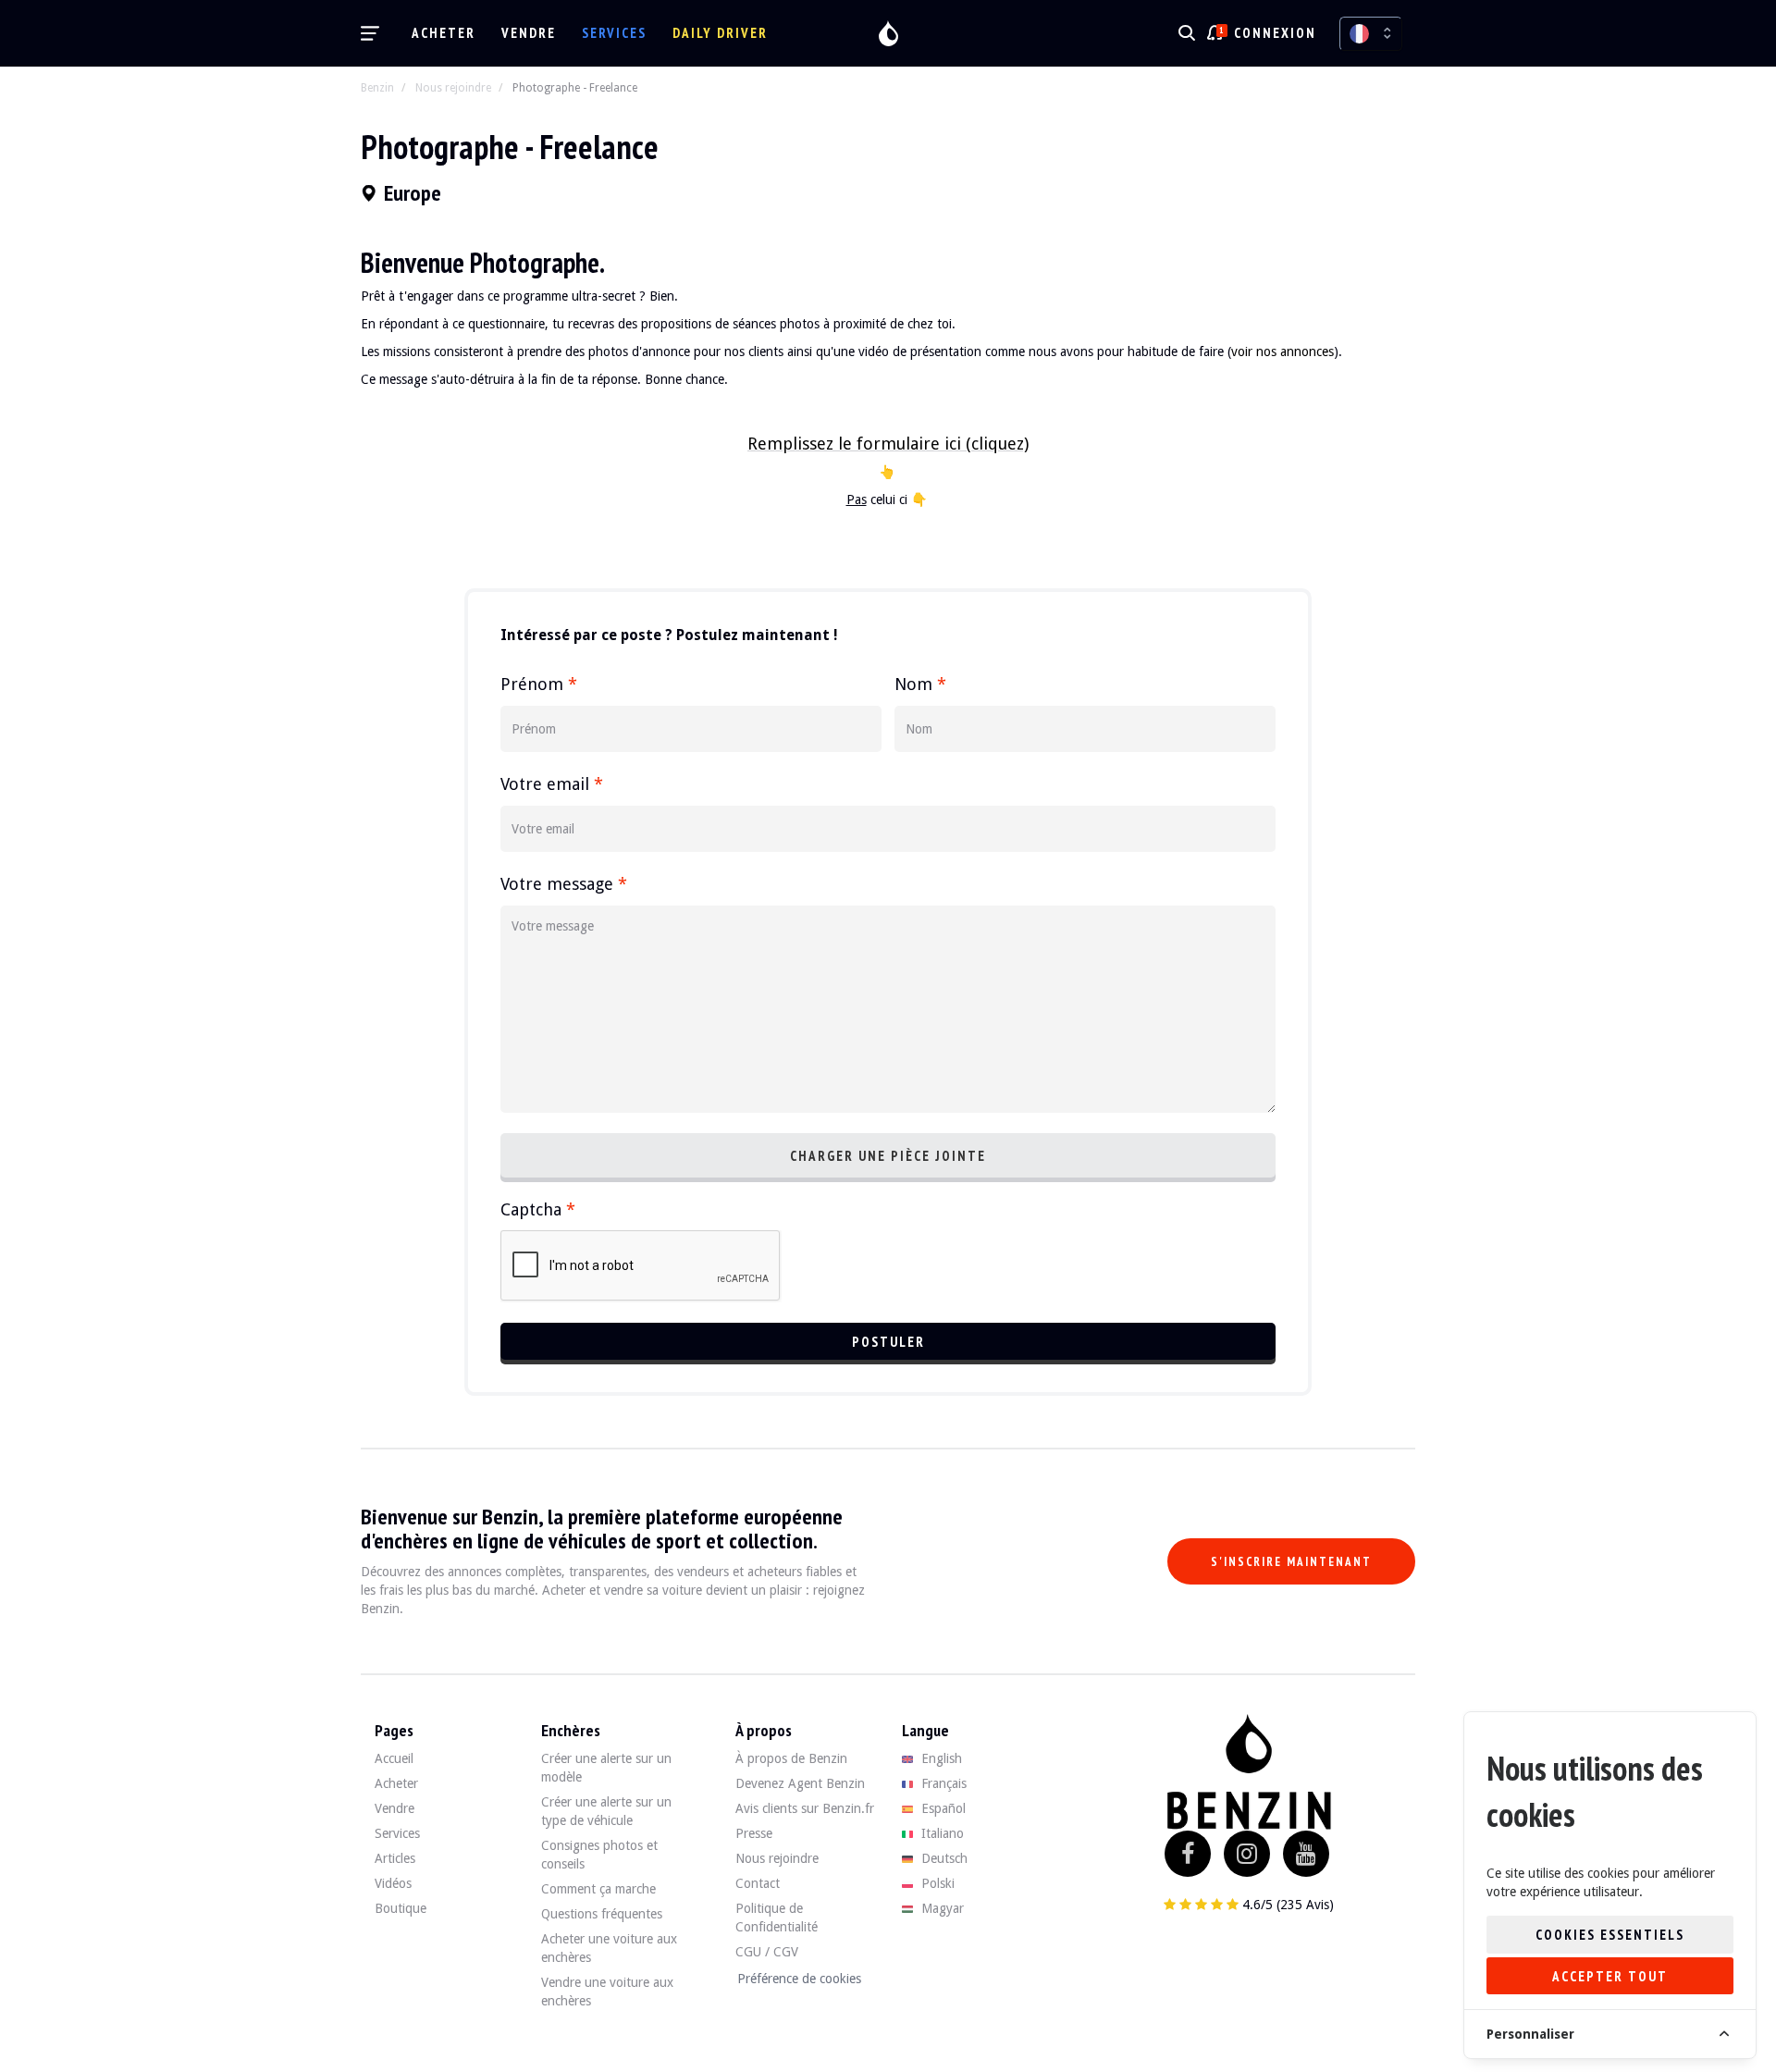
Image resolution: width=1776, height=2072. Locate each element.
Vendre (529, 33)
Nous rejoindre (453, 88)
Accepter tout (1610, 1976)
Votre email (552, 784)
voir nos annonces (1283, 351)
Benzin (377, 88)
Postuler (888, 1342)
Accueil (394, 1758)
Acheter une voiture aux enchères (609, 1948)
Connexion (1275, 33)
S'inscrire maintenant (1291, 1562)
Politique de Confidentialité (777, 1918)
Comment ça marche (598, 1889)
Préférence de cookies (799, 1979)
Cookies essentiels (1610, 1935)
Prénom (539, 684)
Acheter (444, 33)
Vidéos (393, 1883)
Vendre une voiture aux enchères (607, 1992)
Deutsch (943, 1858)
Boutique (401, 1908)
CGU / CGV (767, 1952)
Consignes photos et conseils (599, 1855)
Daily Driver (720, 33)
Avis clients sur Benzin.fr (805, 1808)
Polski (936, 1883)
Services (614, 33)
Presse (754, 1833)
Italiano (941, 1833)
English (940, 1758)
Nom (920, 684)
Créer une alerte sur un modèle (606, 1768)
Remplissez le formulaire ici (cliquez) (888, 444)
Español (942, 1808)
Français (942, 1783)
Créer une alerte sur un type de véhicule (606, 1811)
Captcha (538, 1209)
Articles (395, 1858)
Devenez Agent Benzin (800, 1783)
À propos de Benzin (791, 1758)
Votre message (564, 884)
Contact (758, 1883)
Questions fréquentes (602, 1914)
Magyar (941, 1908)
